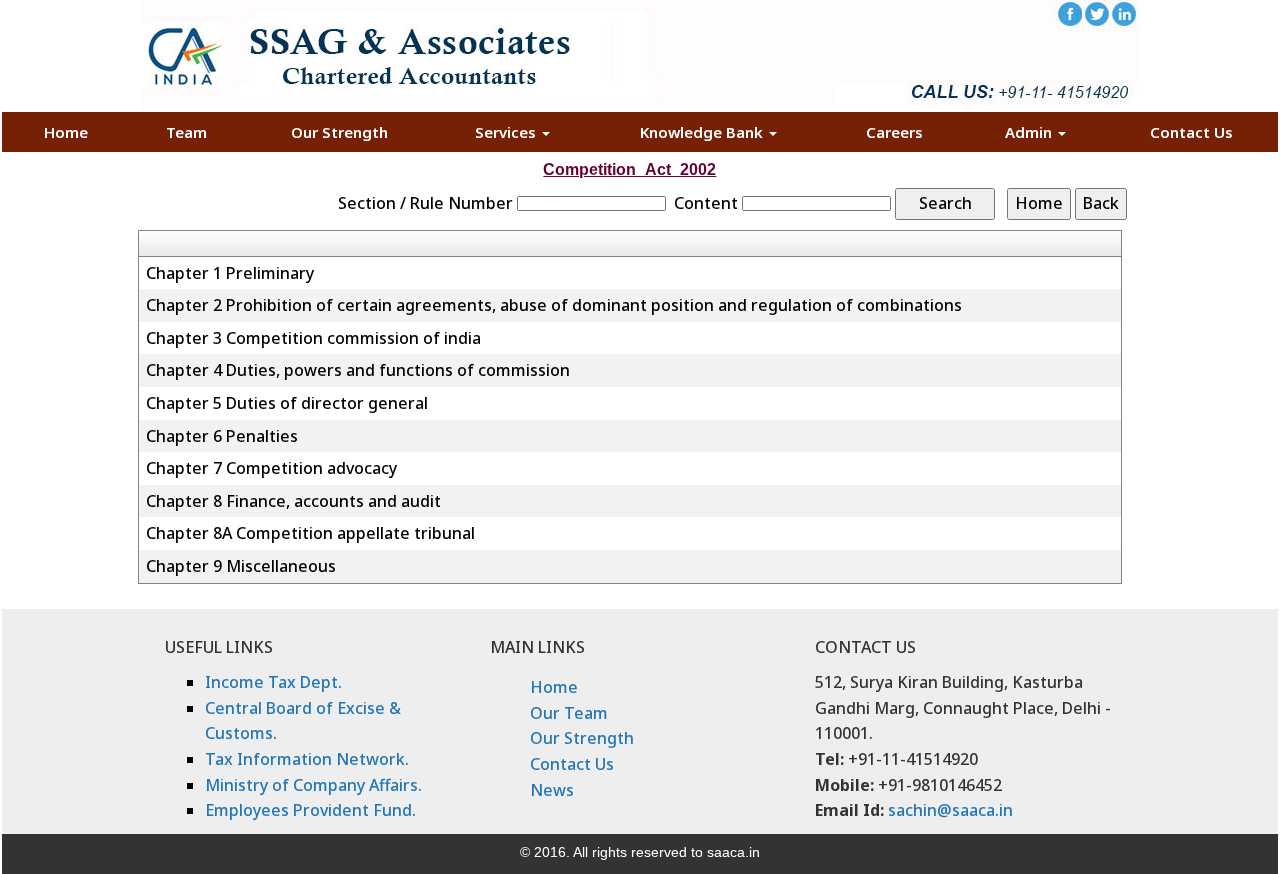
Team (186, 132)
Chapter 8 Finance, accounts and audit (293, 501)
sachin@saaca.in (950, 810)
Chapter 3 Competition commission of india (313, 338)
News (552, 790)
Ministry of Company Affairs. (313, 785)
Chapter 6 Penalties (222, 436)
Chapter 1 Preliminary (230, 273)
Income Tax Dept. (273, 682)
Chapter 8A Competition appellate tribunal (310, 533)
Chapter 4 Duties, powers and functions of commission (358, 370)
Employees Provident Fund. (310, 810)
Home (66, 132)
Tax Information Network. (307, 759)
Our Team (569, 713)
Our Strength (339, 132)
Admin (1030, 132)
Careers (894, 132)
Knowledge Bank (703, 132)
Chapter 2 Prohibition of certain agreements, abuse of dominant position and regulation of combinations (554, 305)
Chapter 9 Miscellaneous (241, 566)
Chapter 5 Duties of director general (287, 403)
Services (507, 132)
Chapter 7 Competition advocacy (271, 468)
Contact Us (1191, 132)
